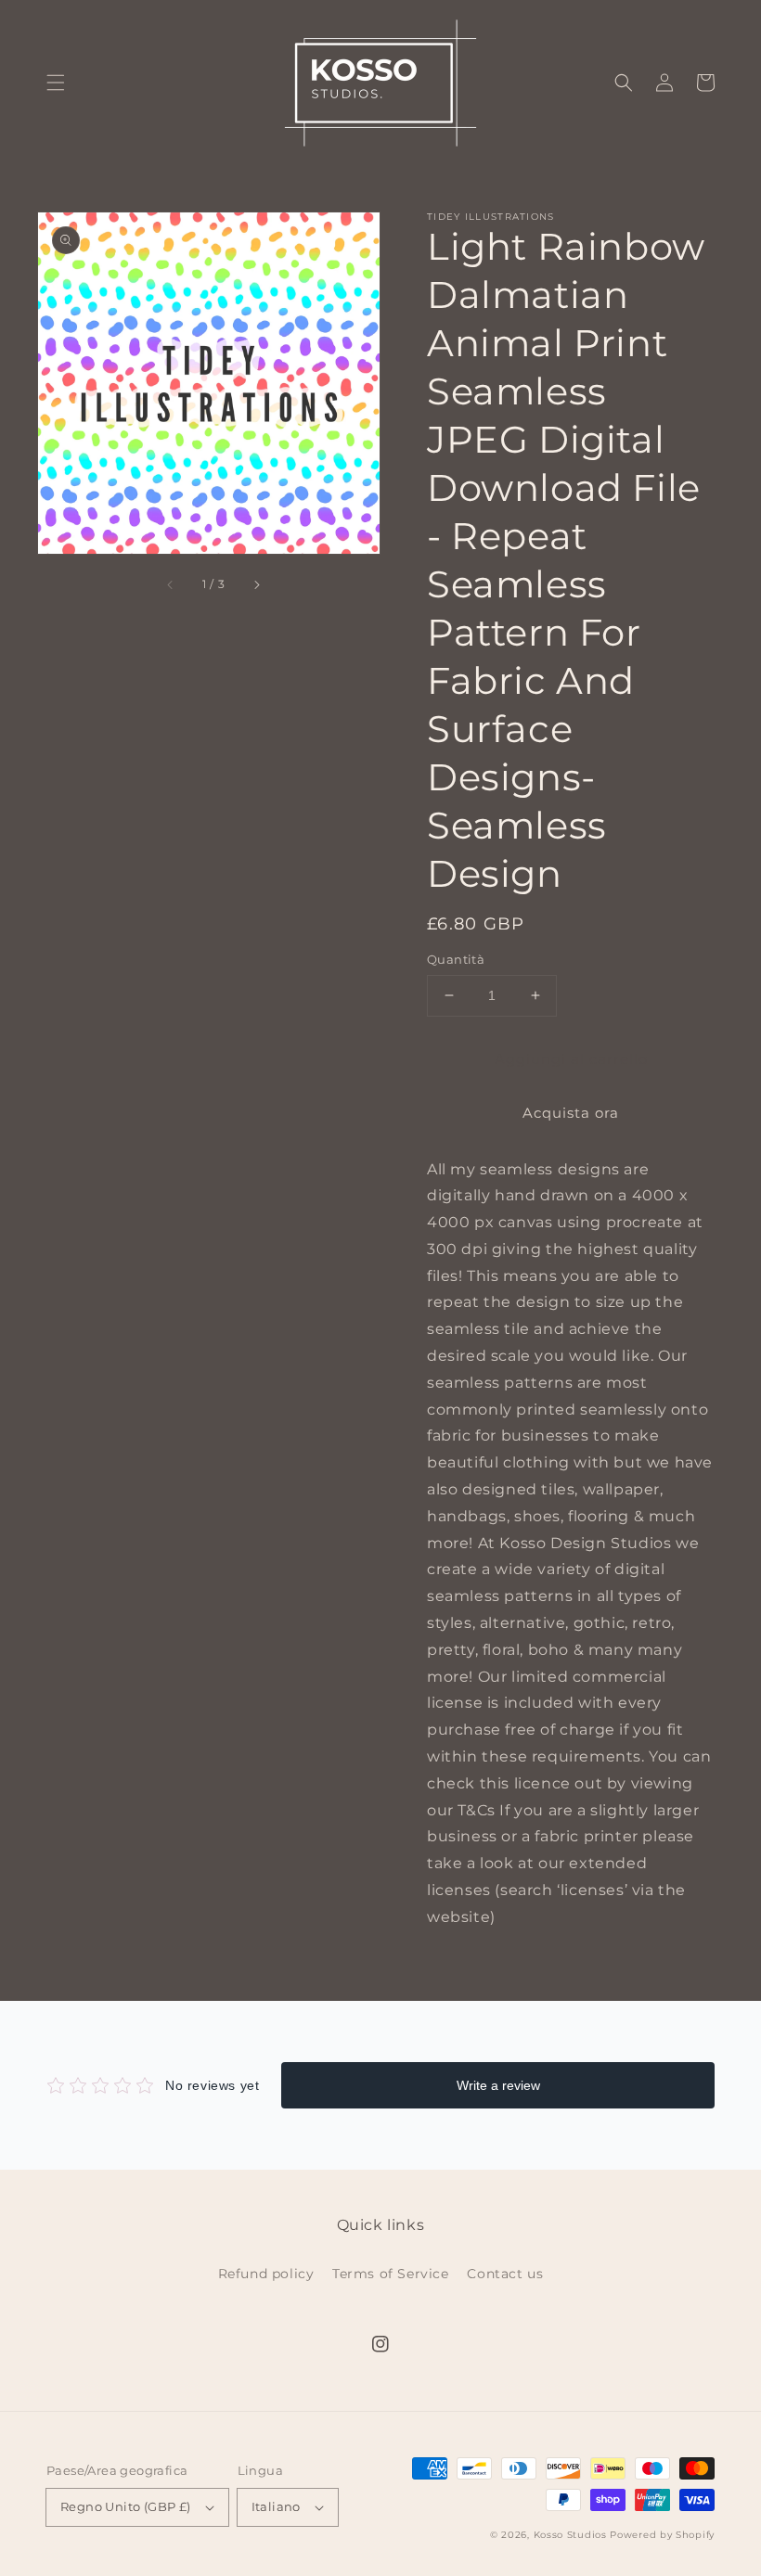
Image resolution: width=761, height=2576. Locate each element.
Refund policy (266, 2274)
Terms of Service (391, 2274)
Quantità (456, 959)
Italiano (276, 2506)
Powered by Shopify (662, 2535)
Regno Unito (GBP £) (126, 2506)
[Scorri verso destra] (256, 584)
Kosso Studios (570, 2535)
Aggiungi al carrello (571, 1059)
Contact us (505, 2274)
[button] (56, 83)
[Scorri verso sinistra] (171, 584)
